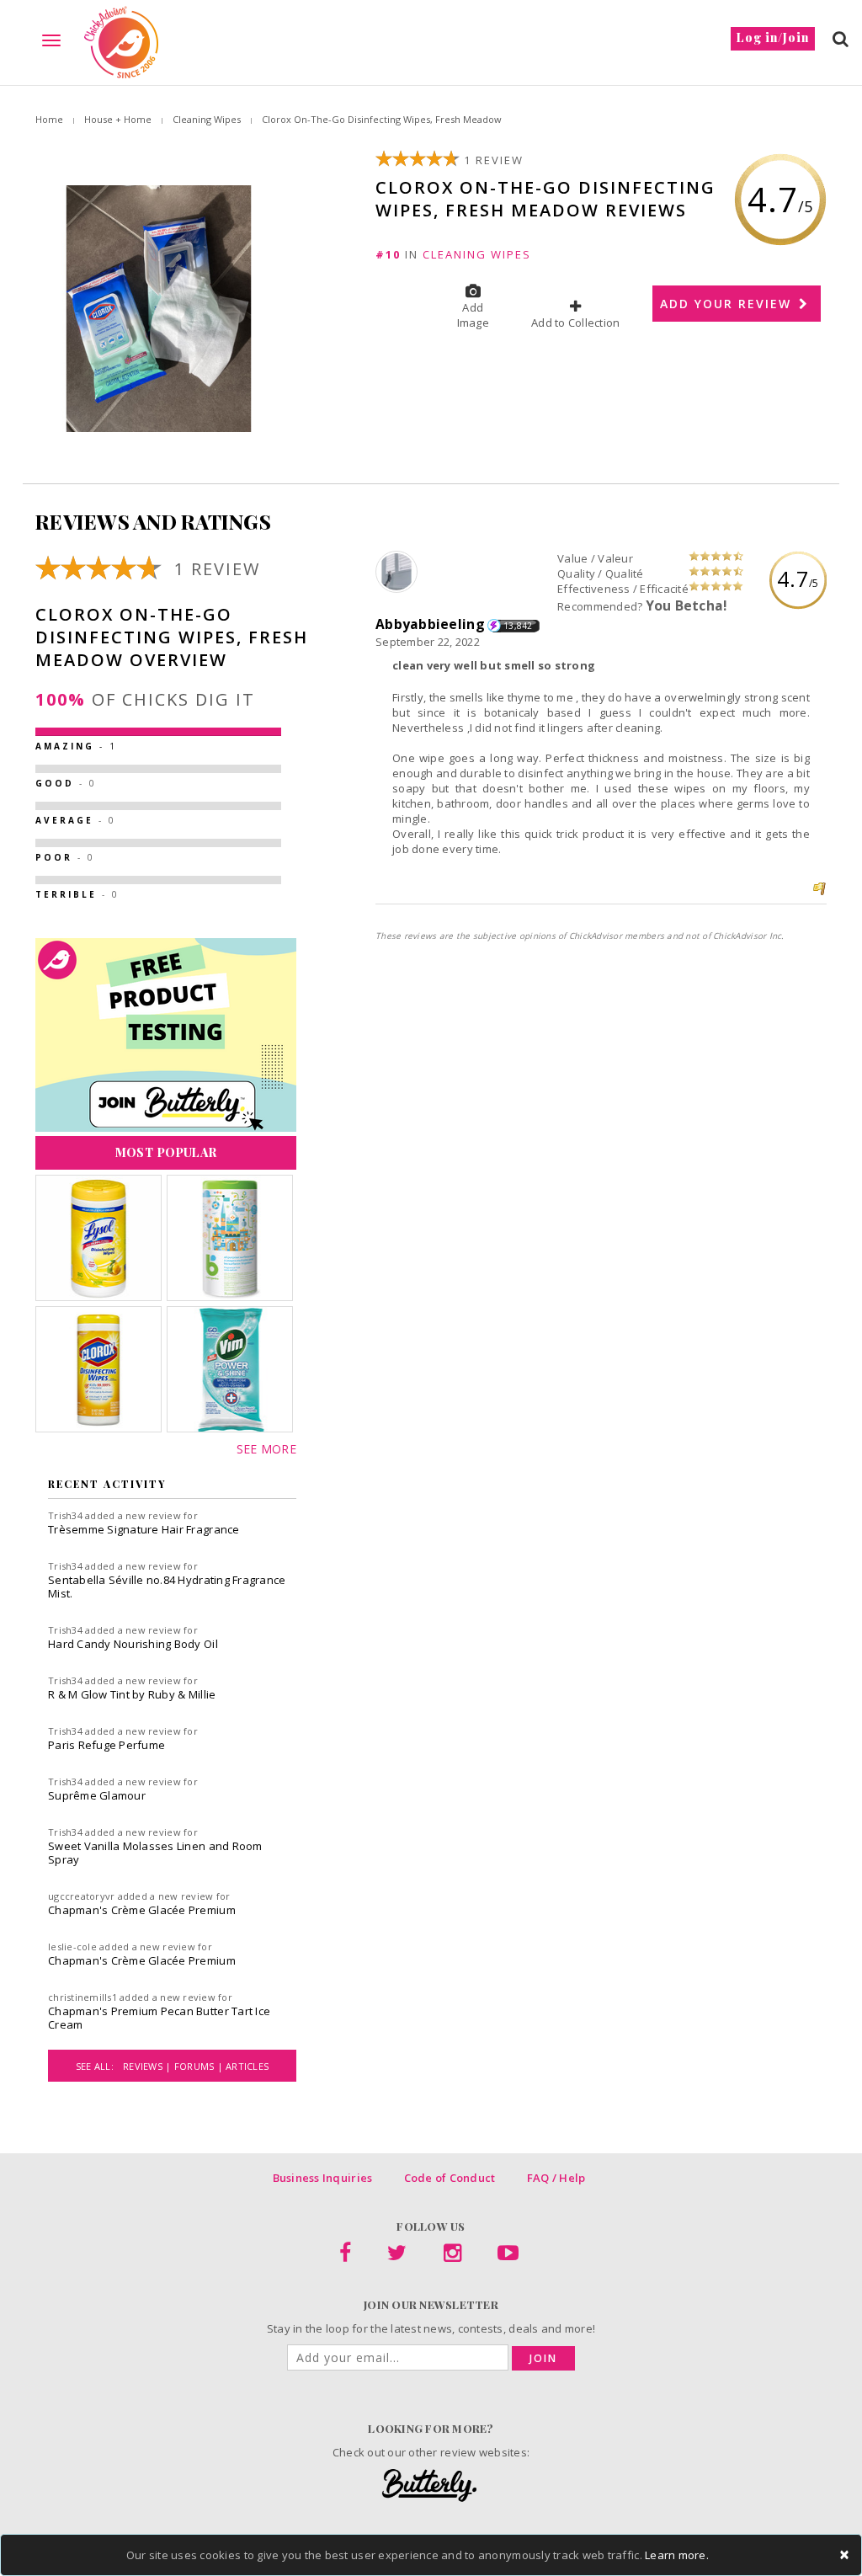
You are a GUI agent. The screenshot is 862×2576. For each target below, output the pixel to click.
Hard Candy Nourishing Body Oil (133, 1644)
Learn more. (677, 2555)
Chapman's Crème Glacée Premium (142, 1910)
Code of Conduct (450, 2178)
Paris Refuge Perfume (106, 1745)
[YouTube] (508, 2256)
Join (543, 2358)
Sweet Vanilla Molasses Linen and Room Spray (155, 1853)
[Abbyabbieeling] (399, 573)
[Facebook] (345, 2256)
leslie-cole (72, 1947)
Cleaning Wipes (207, 119)
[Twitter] (397, 2256)
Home (49, 119)
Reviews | (149, 2066)
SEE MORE (266, 1449)
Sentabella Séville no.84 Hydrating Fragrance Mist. (167, 1587)
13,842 (518, 626)
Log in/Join (773, 37)
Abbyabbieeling (430, 624)
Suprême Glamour (97, 1795)
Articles (247, 2066)
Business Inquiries (323, 2178)
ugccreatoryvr (81, 1896)
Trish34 (65, 1515)
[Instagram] (452, 2256)
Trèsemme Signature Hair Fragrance (144, 1529)
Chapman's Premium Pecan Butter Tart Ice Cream (159, 2018)
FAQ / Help (556, 2178)
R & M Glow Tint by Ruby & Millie (132, 1694)
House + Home (118, 119)
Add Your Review (728, 304)
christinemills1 (82, 1997)
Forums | (200, 2066)
